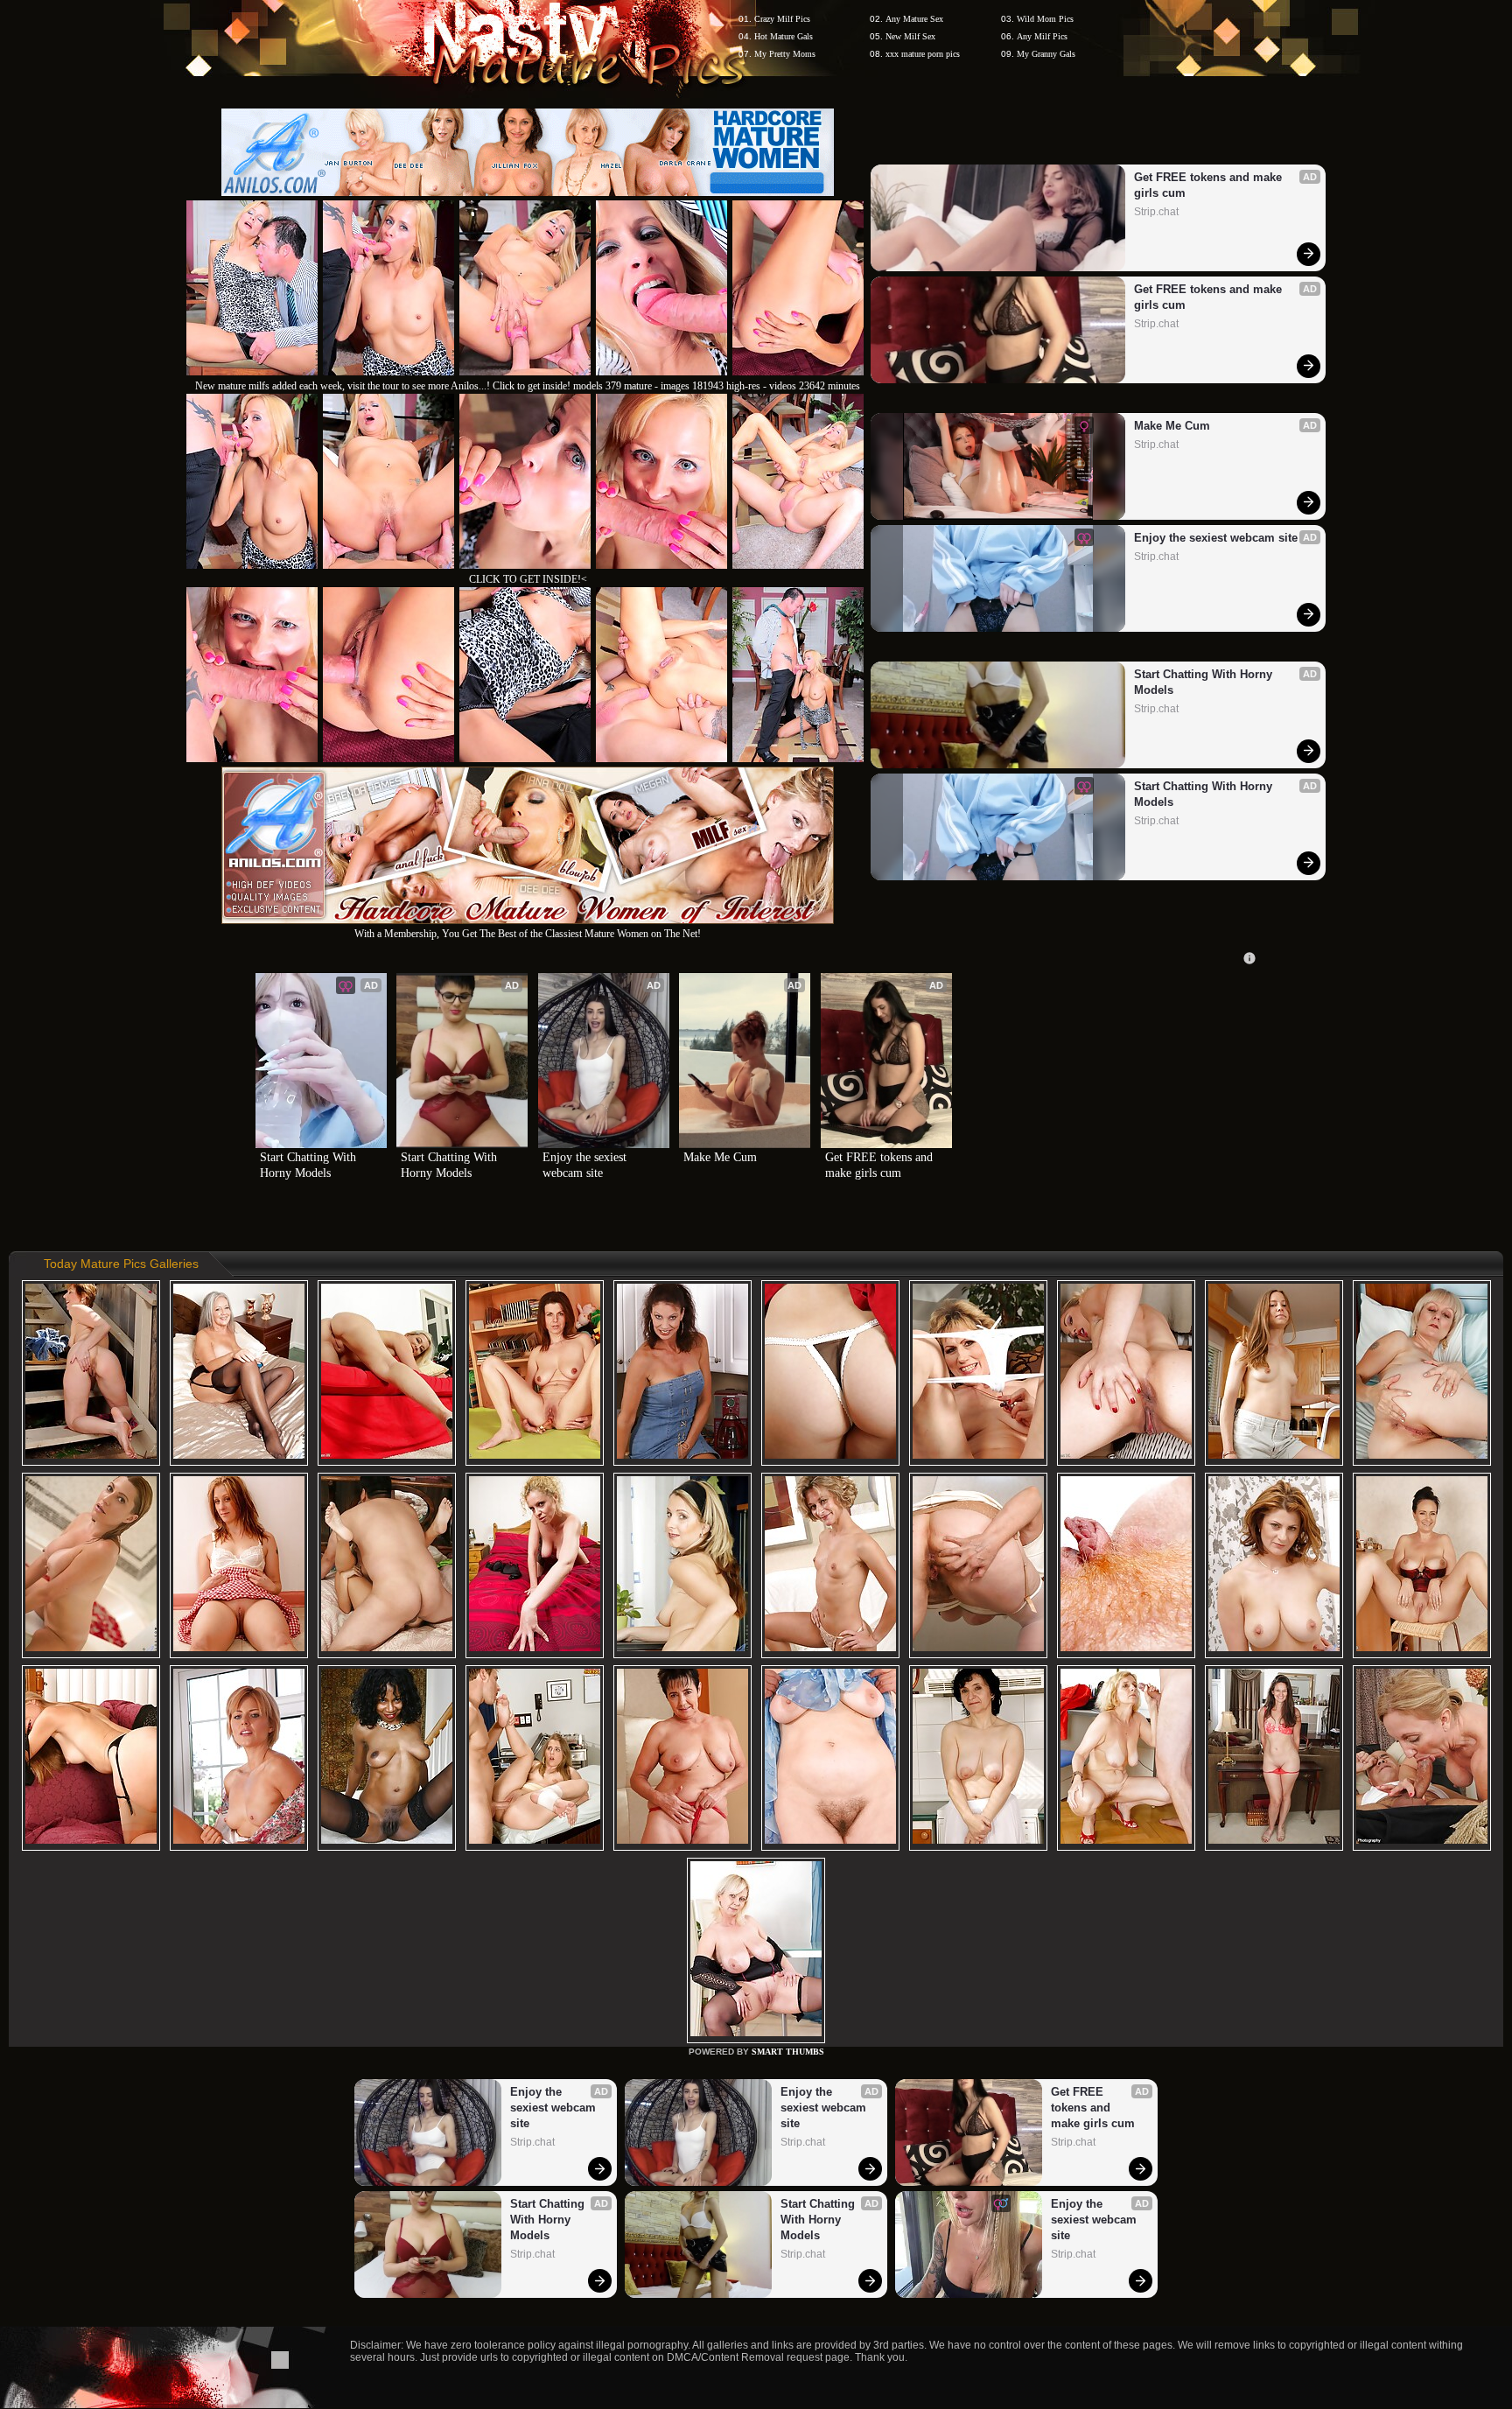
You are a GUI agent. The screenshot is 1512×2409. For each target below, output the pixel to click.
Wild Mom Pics (1045, 19)
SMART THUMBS (788, 2052)
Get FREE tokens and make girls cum (1210, 185)
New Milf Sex (910, 36)
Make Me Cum (1172, 426)
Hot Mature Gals (784, 36)
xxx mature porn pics (923, 54)
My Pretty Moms (785, 54)
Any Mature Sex (914, 19)
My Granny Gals (1046, 54)
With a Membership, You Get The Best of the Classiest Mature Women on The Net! (528, 934)
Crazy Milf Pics (782, 19)
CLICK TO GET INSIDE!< (528, 579)
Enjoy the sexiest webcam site (1216, 538)
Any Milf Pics (1042, 36)
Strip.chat (1156, 212)
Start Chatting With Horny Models (1205, 682)
